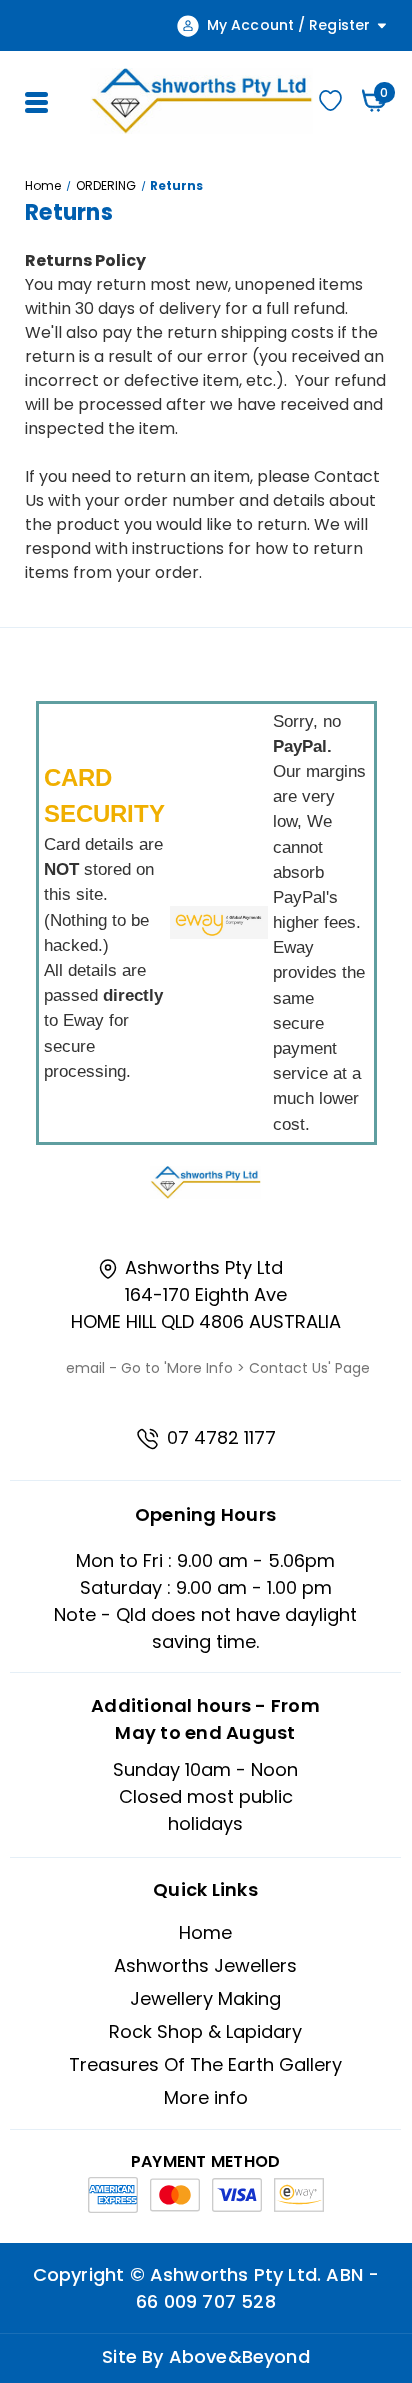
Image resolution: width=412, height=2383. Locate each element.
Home (205, 1932)
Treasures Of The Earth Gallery (205, 2064)
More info (206, 2097)
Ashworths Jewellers (205, 1965)
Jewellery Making (205, 1998)
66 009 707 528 (206, 2301)
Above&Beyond (239, 2356)
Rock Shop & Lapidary (205, 2031)
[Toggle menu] (34, 100)
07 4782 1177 (219, 1437)
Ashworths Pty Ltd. (235, 2274)
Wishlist (331, 100)
